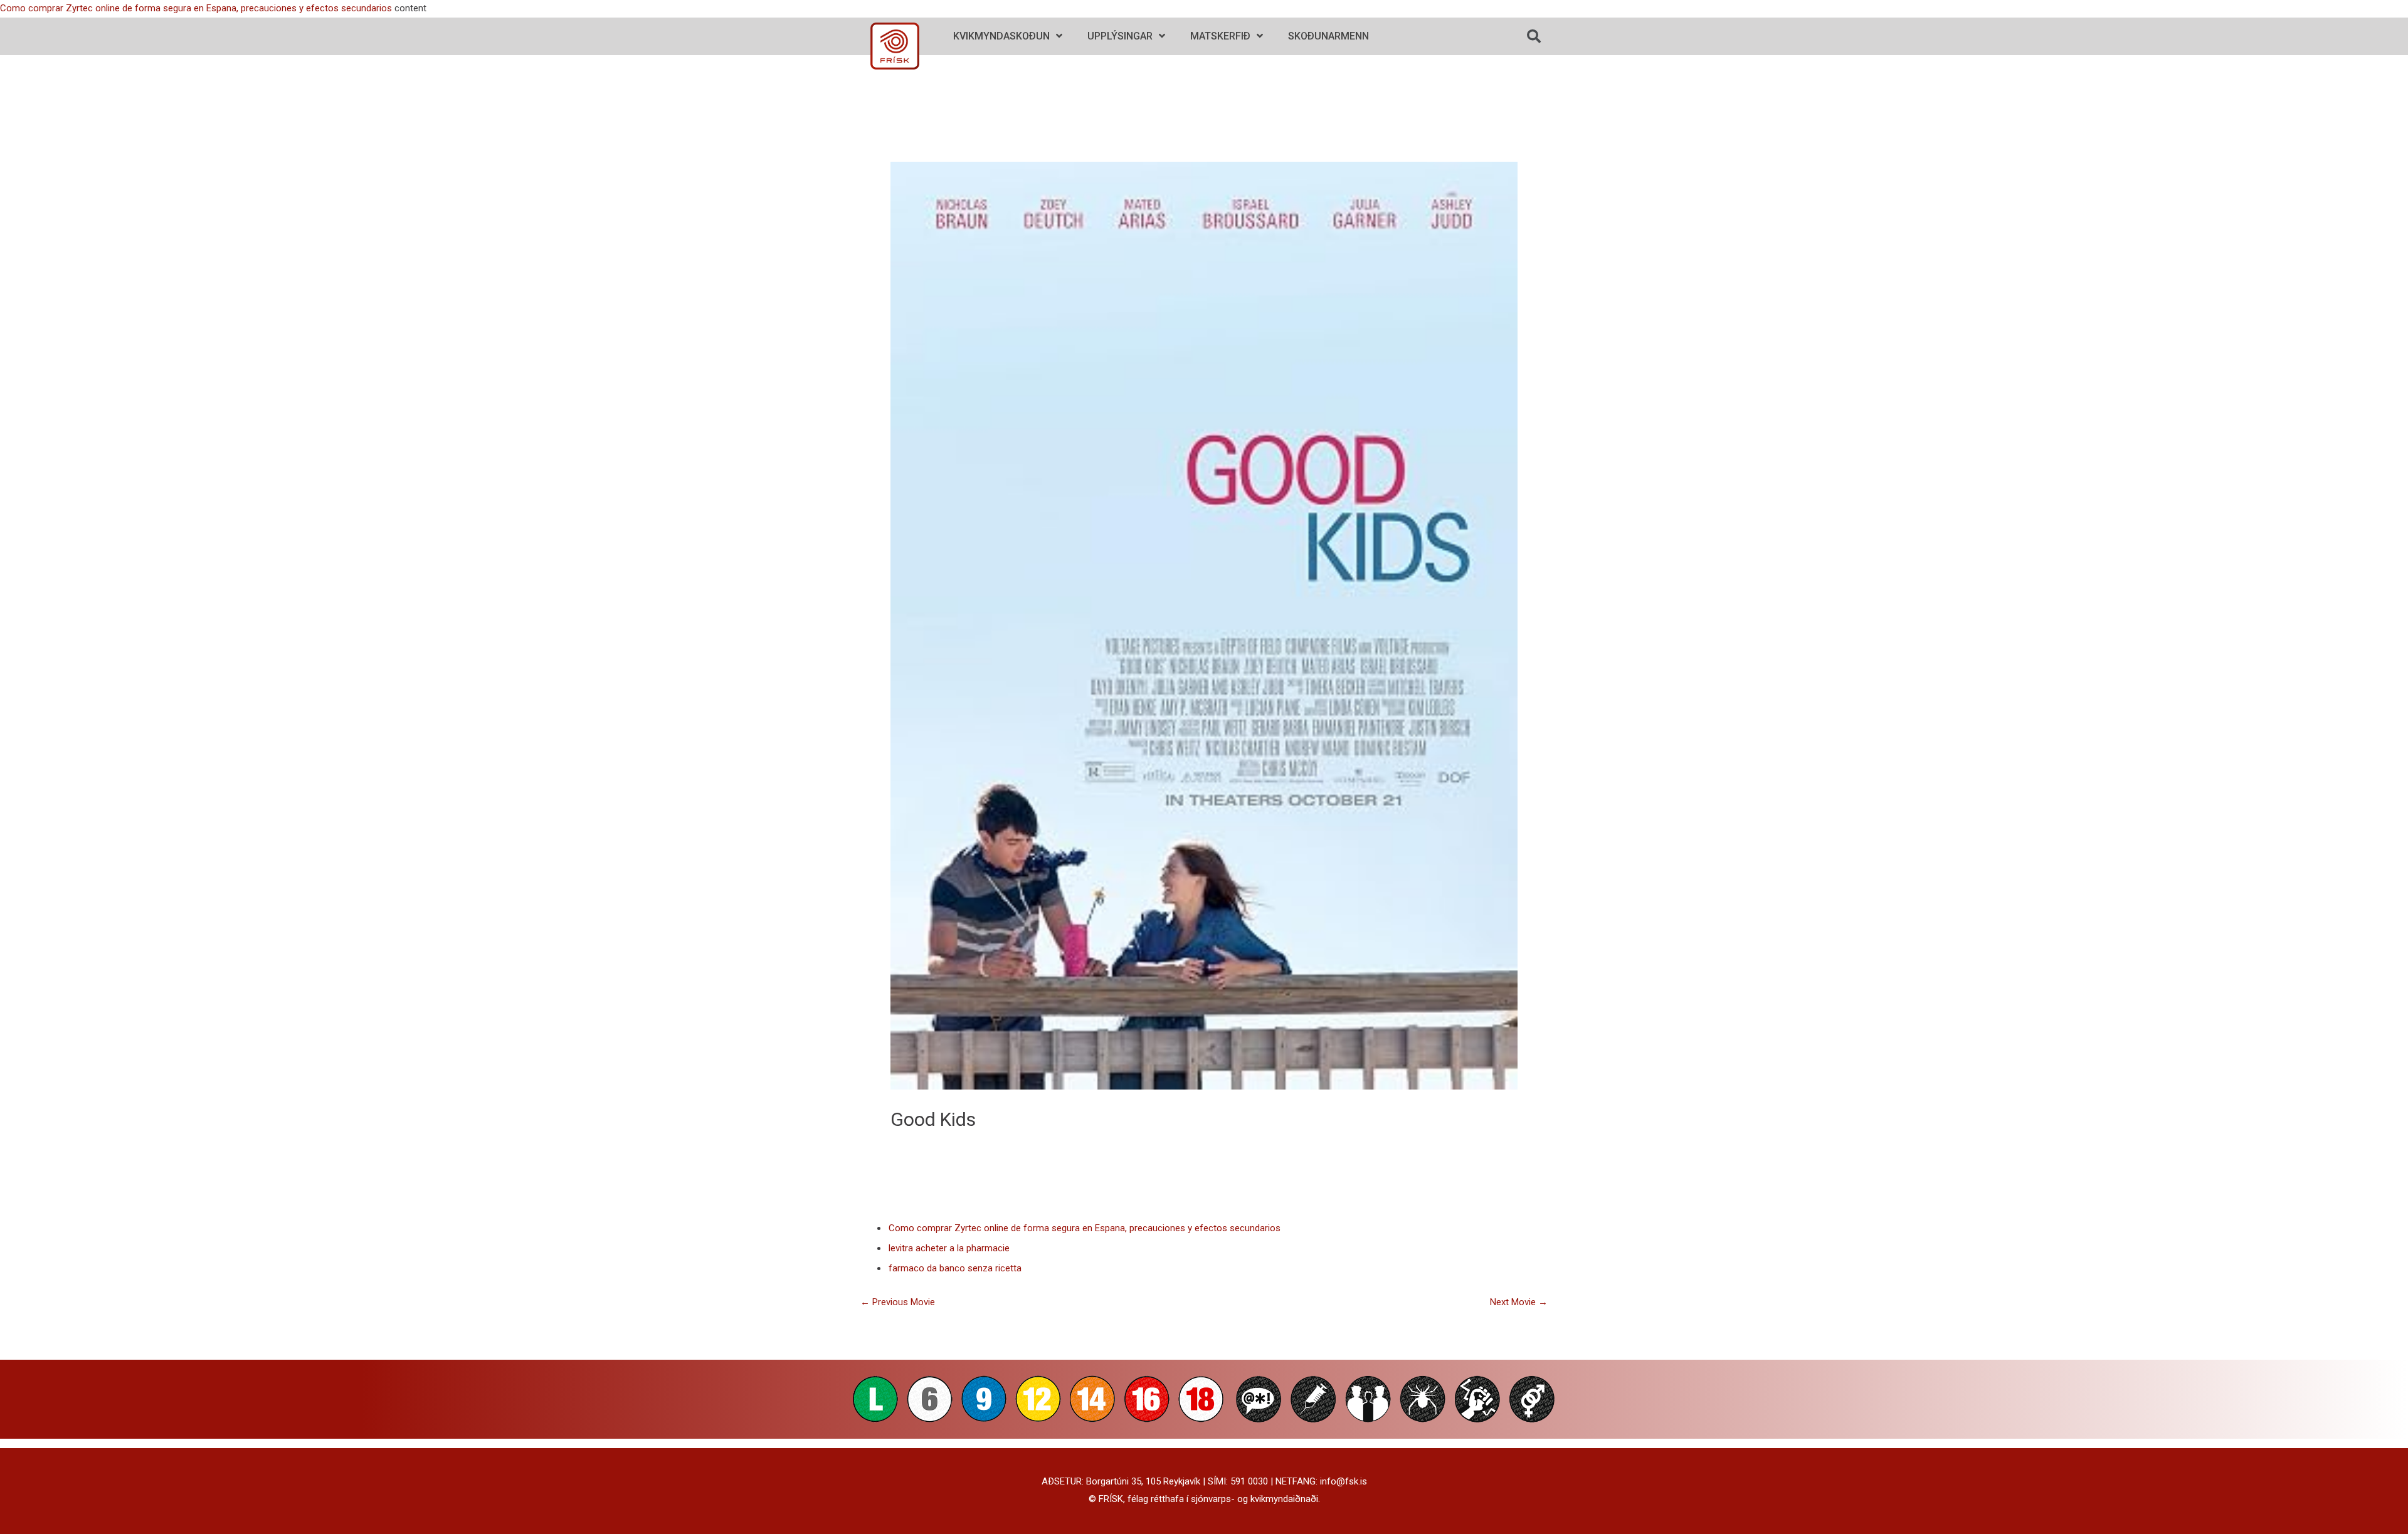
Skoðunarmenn (1328, 36)
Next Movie (1519, 1302)
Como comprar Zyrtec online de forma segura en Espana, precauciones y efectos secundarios (196, 8)
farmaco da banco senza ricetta (955, 1268)
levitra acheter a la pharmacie (949, 1248)
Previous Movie (898, 1302)
